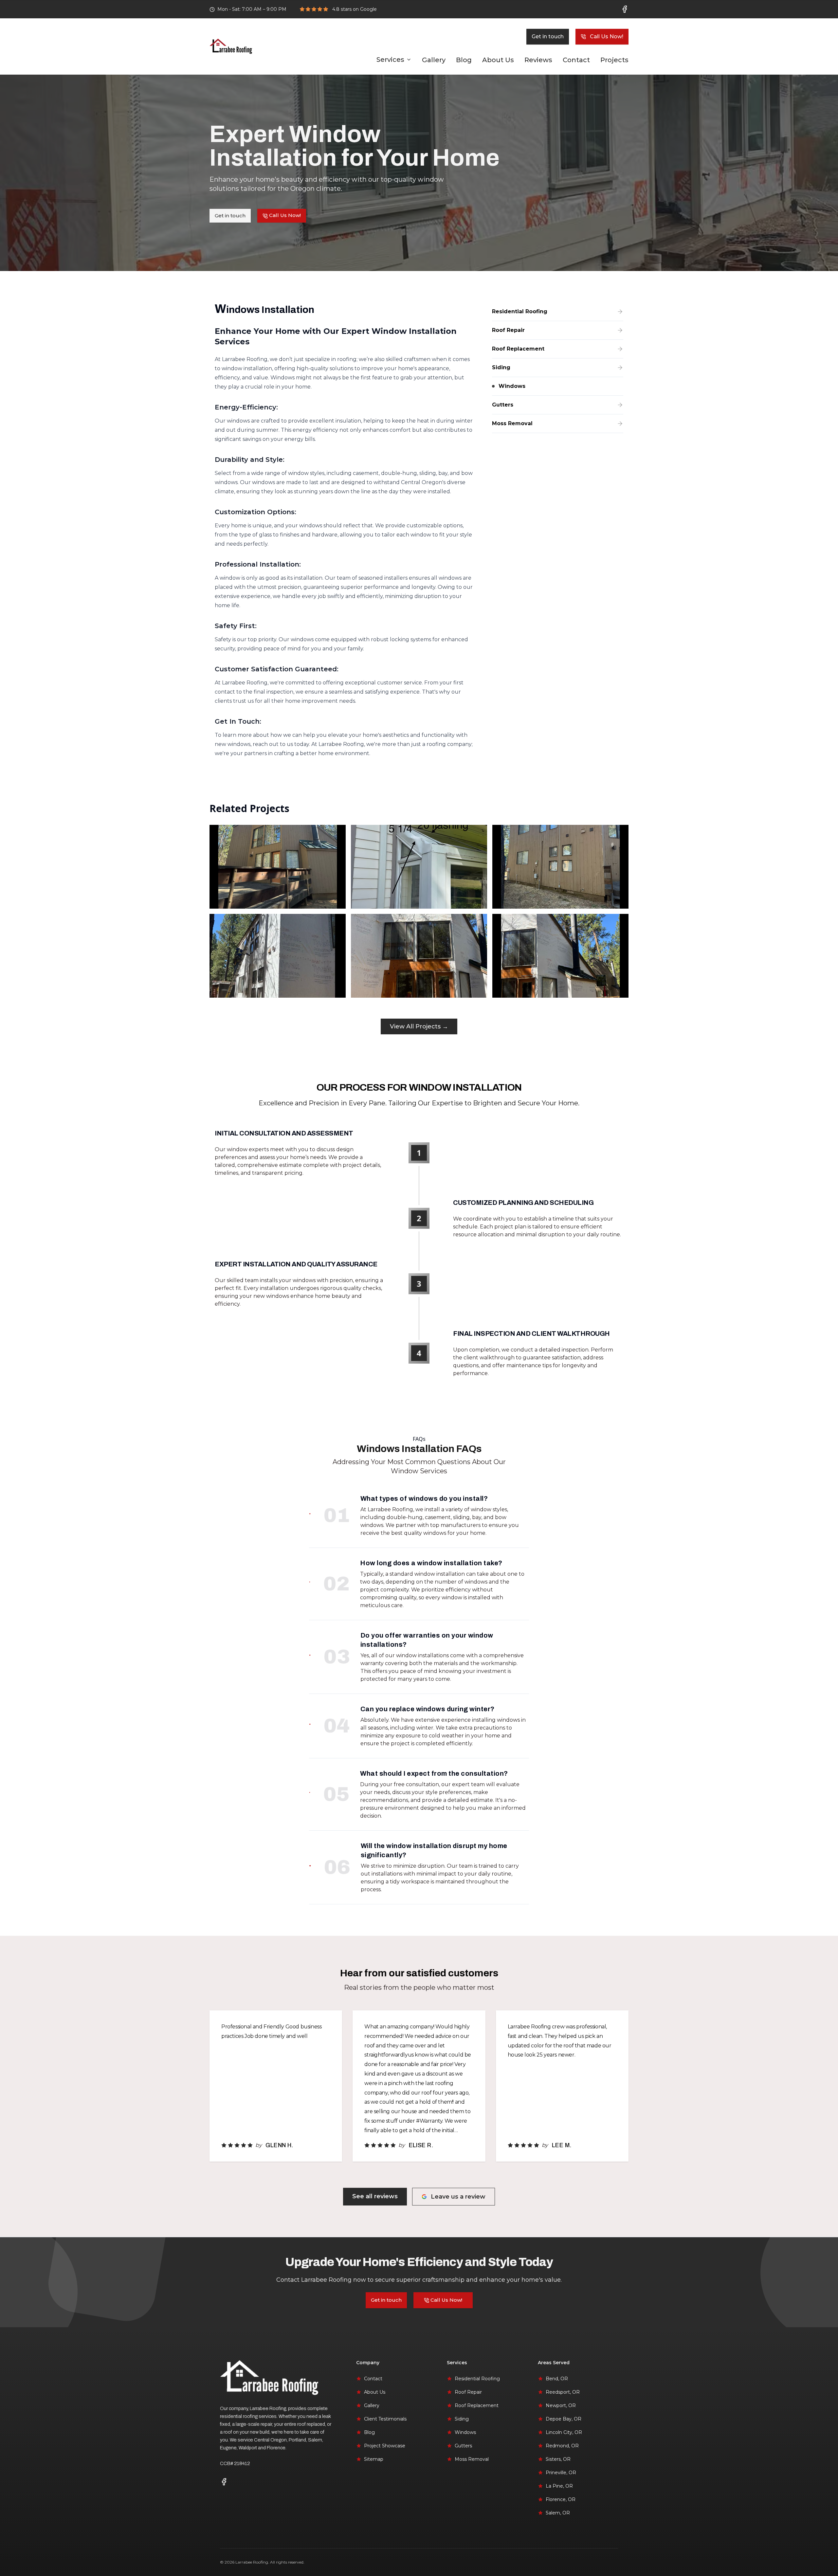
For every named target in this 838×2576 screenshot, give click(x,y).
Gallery (434, 60)
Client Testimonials (385, 2419)
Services (390, 60)
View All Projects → (419, 1026)
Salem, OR (558, 2513)
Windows (465, 2432)
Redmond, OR (562, 2446)
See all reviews (375, 2196)
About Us (498, 60)
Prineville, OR (561, 2473)
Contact (576, 60)
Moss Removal (472, 2459)
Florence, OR (561, 2499)
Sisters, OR (558, 2459)
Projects (614, 60)
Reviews (538, 60)
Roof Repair (468, 2392)
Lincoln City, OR (564, 2432)
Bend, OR (557, 2379)
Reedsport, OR (563, 2392)
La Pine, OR (559, 2486)
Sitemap (374, 2459)
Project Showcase (385, 2446)
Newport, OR (561, 2405)
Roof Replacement (477, 2405)
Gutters (463, 2446)
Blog (464, 60)
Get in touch (548, 36)
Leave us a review (458, 2197)
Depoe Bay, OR (564, 2419)
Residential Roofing (477, 2379)
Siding (462, 2419)
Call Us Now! (607, 36)
